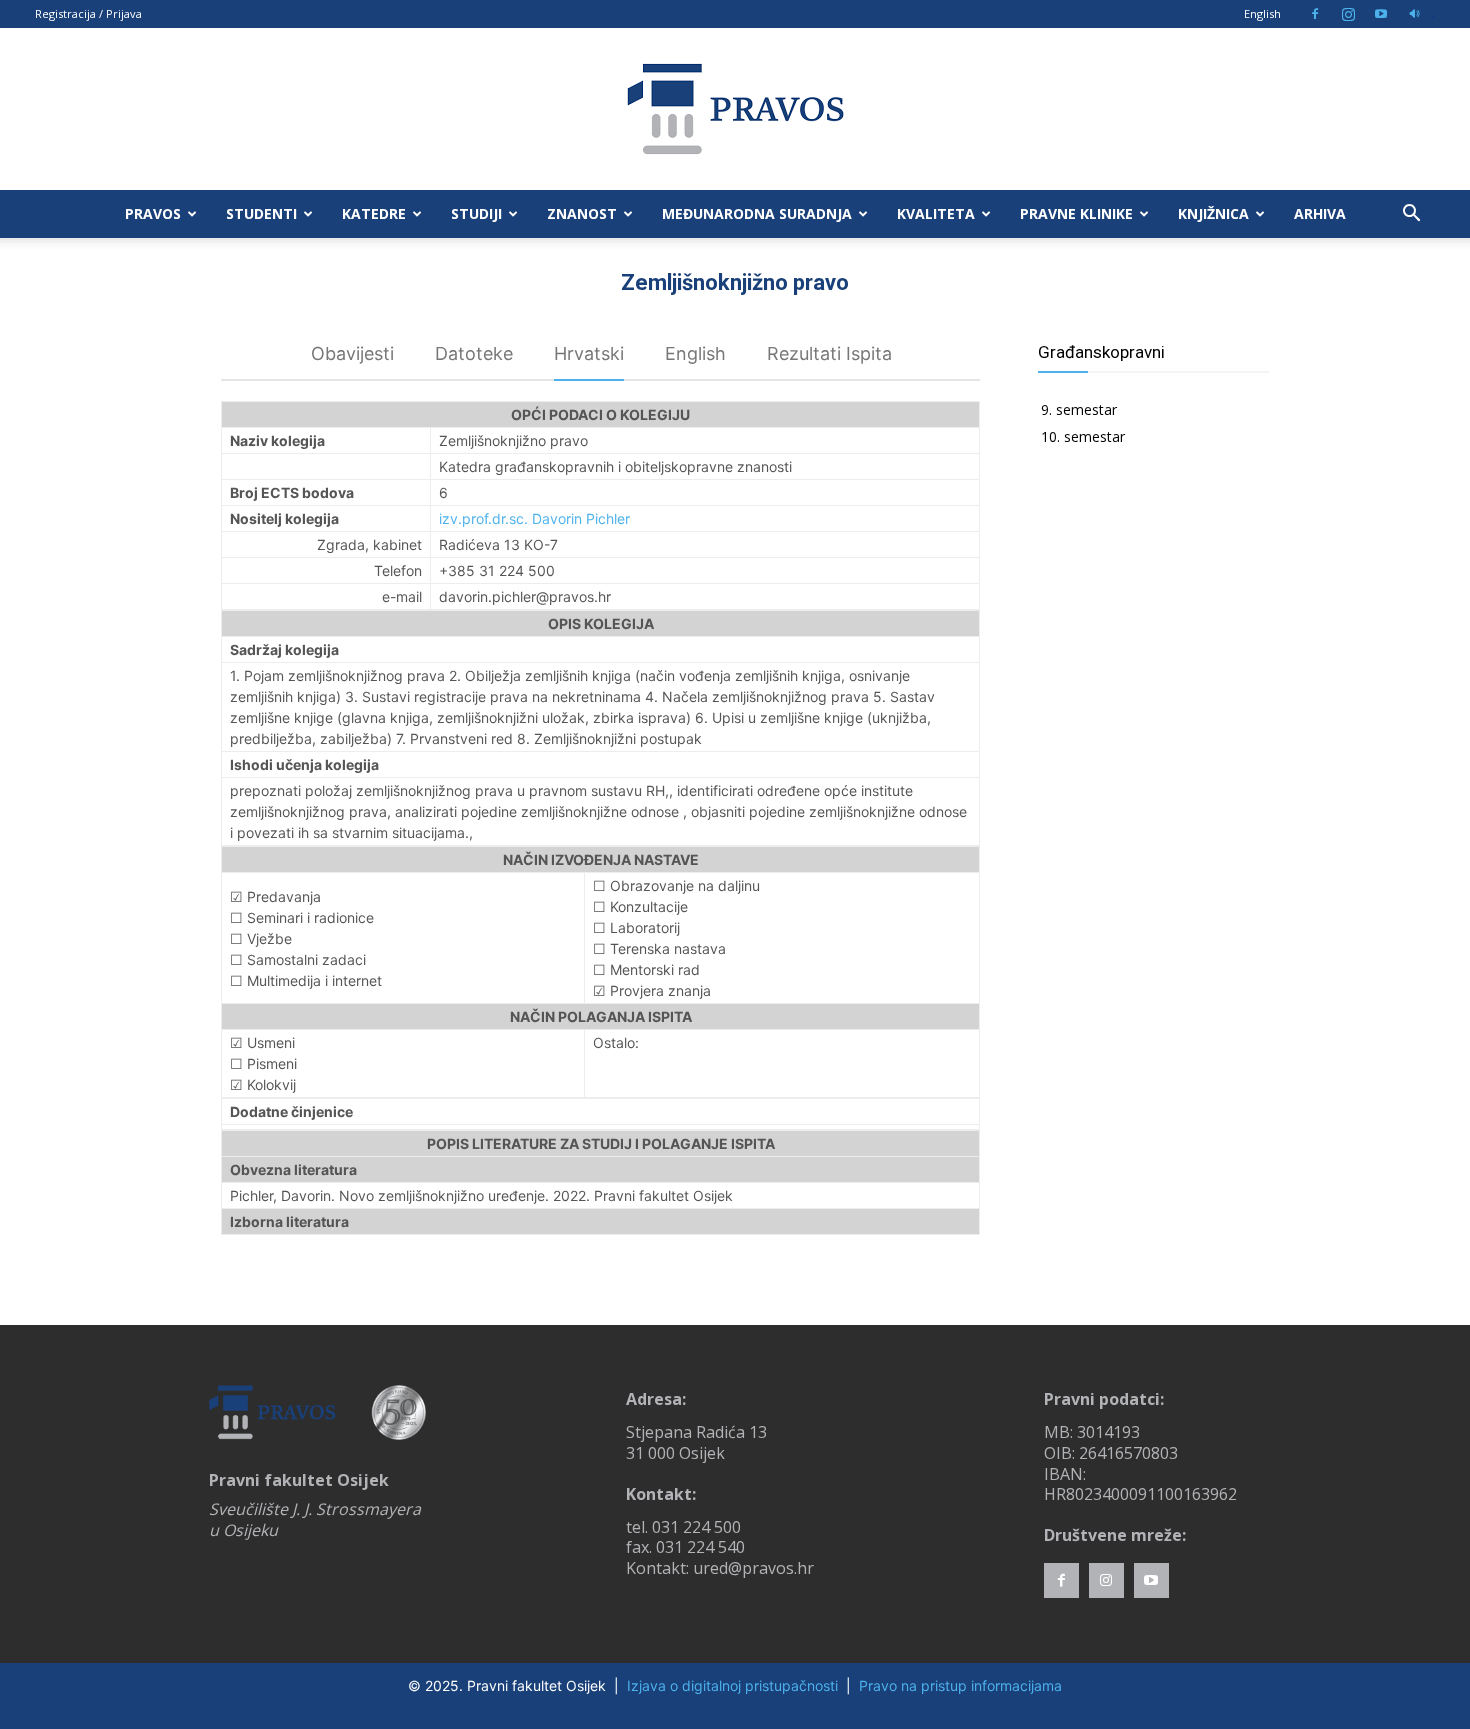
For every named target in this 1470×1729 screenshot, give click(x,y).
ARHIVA (1320, 213)
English (1262, 13)
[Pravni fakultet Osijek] (735, 109)
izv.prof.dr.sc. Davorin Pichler (534, 518)
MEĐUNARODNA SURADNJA (757, 213)
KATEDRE (374, 213)
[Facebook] (1315, 14)
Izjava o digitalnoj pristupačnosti (732, 1685)
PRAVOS (153, 213)
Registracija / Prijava (88, 13)
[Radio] (1414, 14)
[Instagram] (1348, 14)
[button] (1411, 215)
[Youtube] (1381, 14)
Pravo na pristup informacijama (960, 1685)
